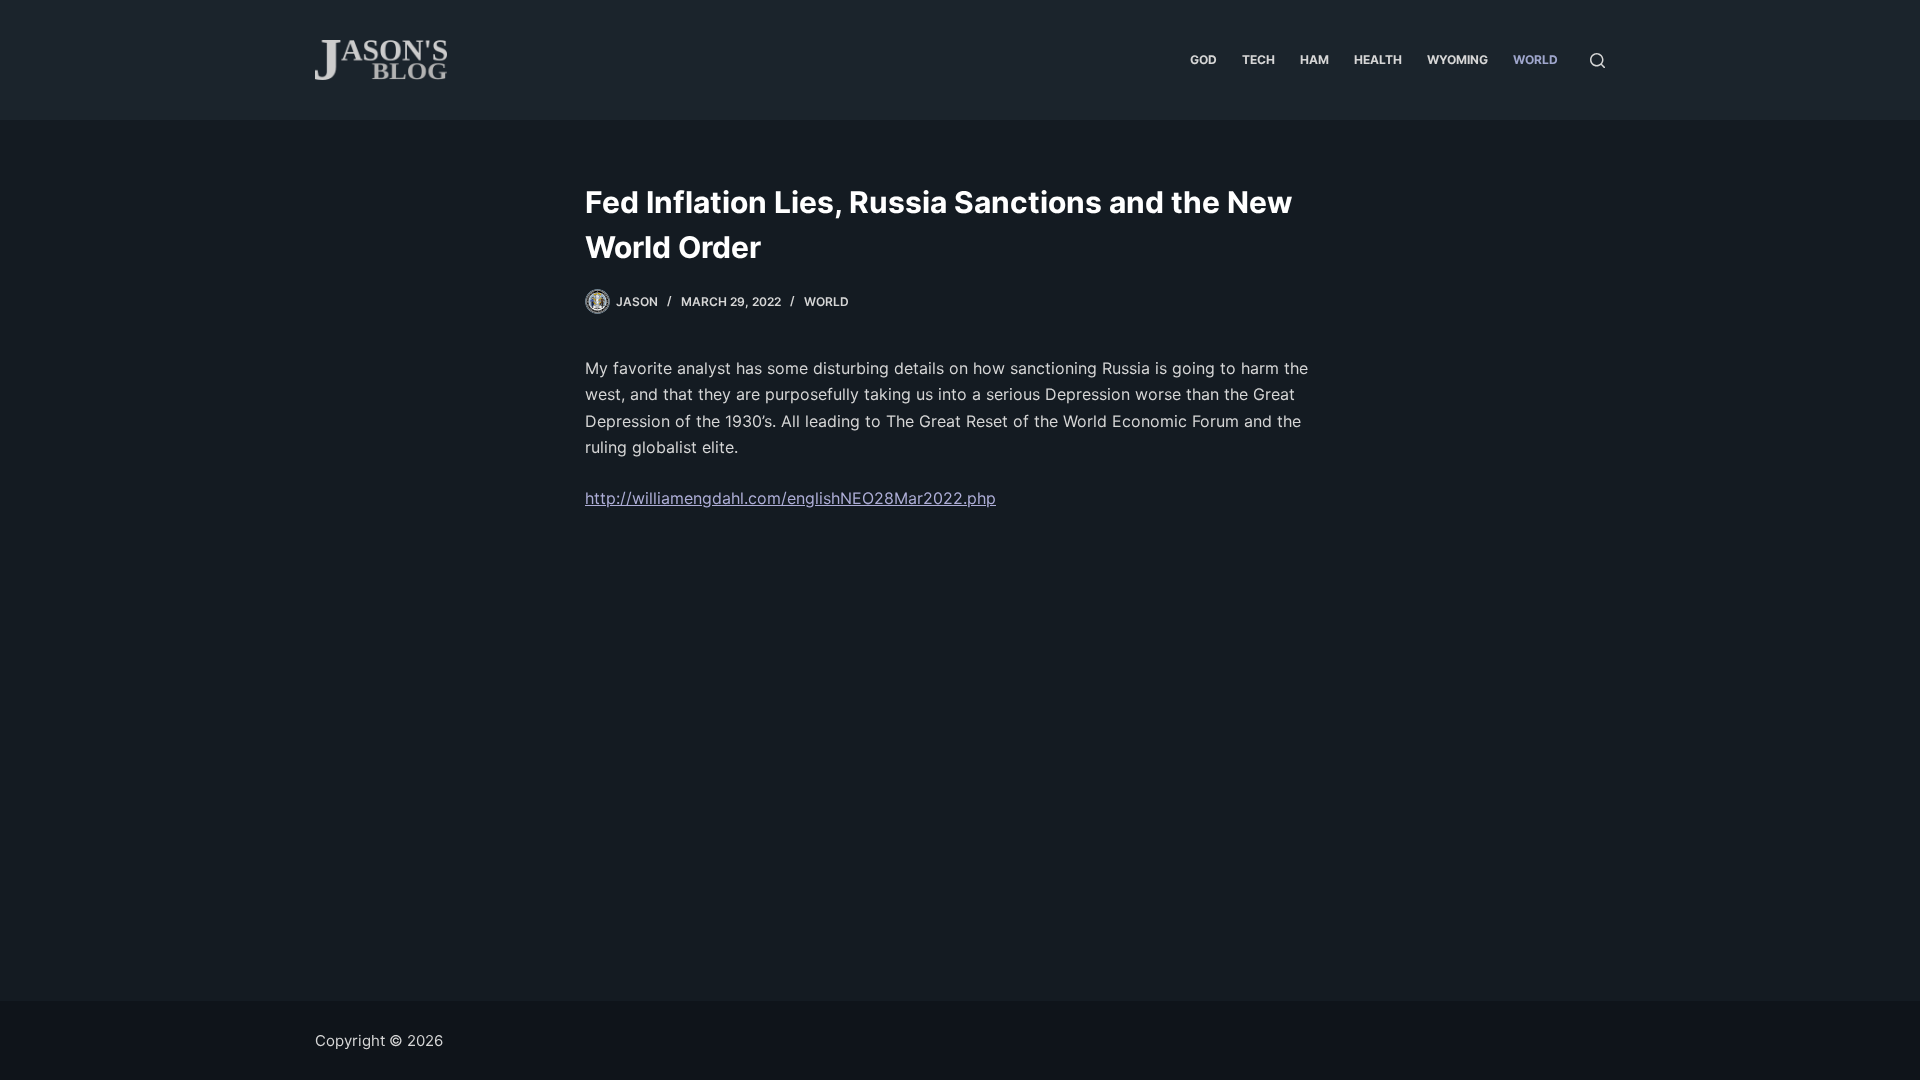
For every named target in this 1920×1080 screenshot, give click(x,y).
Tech (1258, 59)
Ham (1314, 59)
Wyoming (1457, 59)
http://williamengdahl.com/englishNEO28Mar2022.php (790, 498)
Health (1378, 59)
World (1535, 59)
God (1203, 59)
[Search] (1597, 60)
